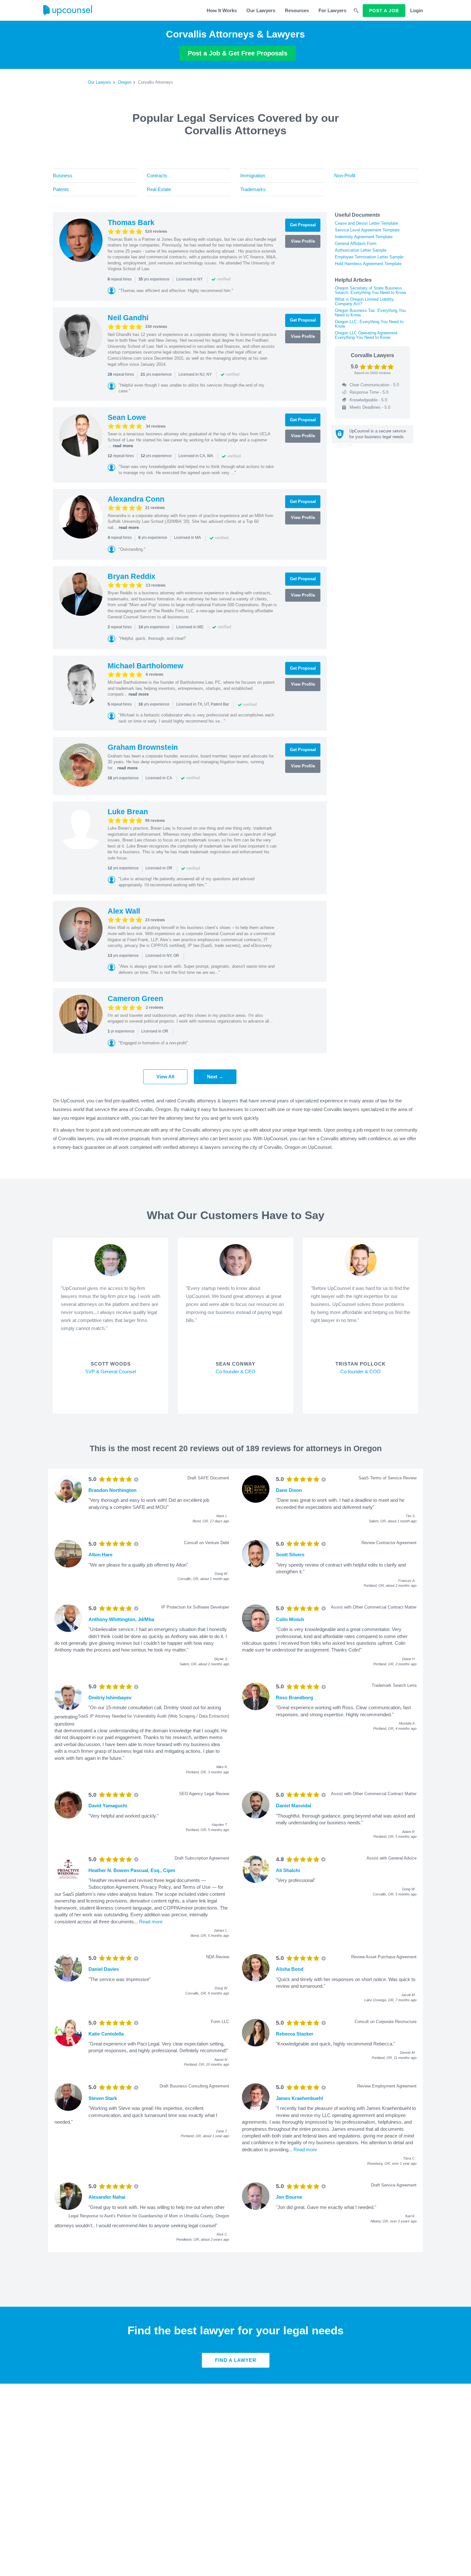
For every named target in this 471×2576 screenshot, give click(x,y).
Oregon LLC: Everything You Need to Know (369, 324)
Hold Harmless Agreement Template (368, 264)
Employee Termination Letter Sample (369, 257)
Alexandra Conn (136, 499)
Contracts (157, 176)
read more (123, 446)
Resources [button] (297, 10)
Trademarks (253, 189)
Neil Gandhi (128, 318)
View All (165, 1077)
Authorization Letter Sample (361, 250)
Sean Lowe (127, 417)
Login (417, 10)
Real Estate (159, 189)
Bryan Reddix (132, 576)
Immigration (253, 176)
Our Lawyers (261, 10)
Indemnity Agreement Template (364, 237)
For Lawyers (332, 10)
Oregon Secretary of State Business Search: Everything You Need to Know (370, 290)
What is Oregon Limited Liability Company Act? (364, 301)
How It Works (222, 10)
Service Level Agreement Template (367, 230)
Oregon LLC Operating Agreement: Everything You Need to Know (367, 335)
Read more (151, 1922)
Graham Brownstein (143, 747)
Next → (215, 1077)
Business (63, 176)
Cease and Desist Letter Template (366, 223)
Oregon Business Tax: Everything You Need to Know (370, 313)
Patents (61, 189)
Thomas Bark (131, 222)
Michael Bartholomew (145, 666)
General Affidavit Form (356, 243)
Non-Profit (345, 176)
